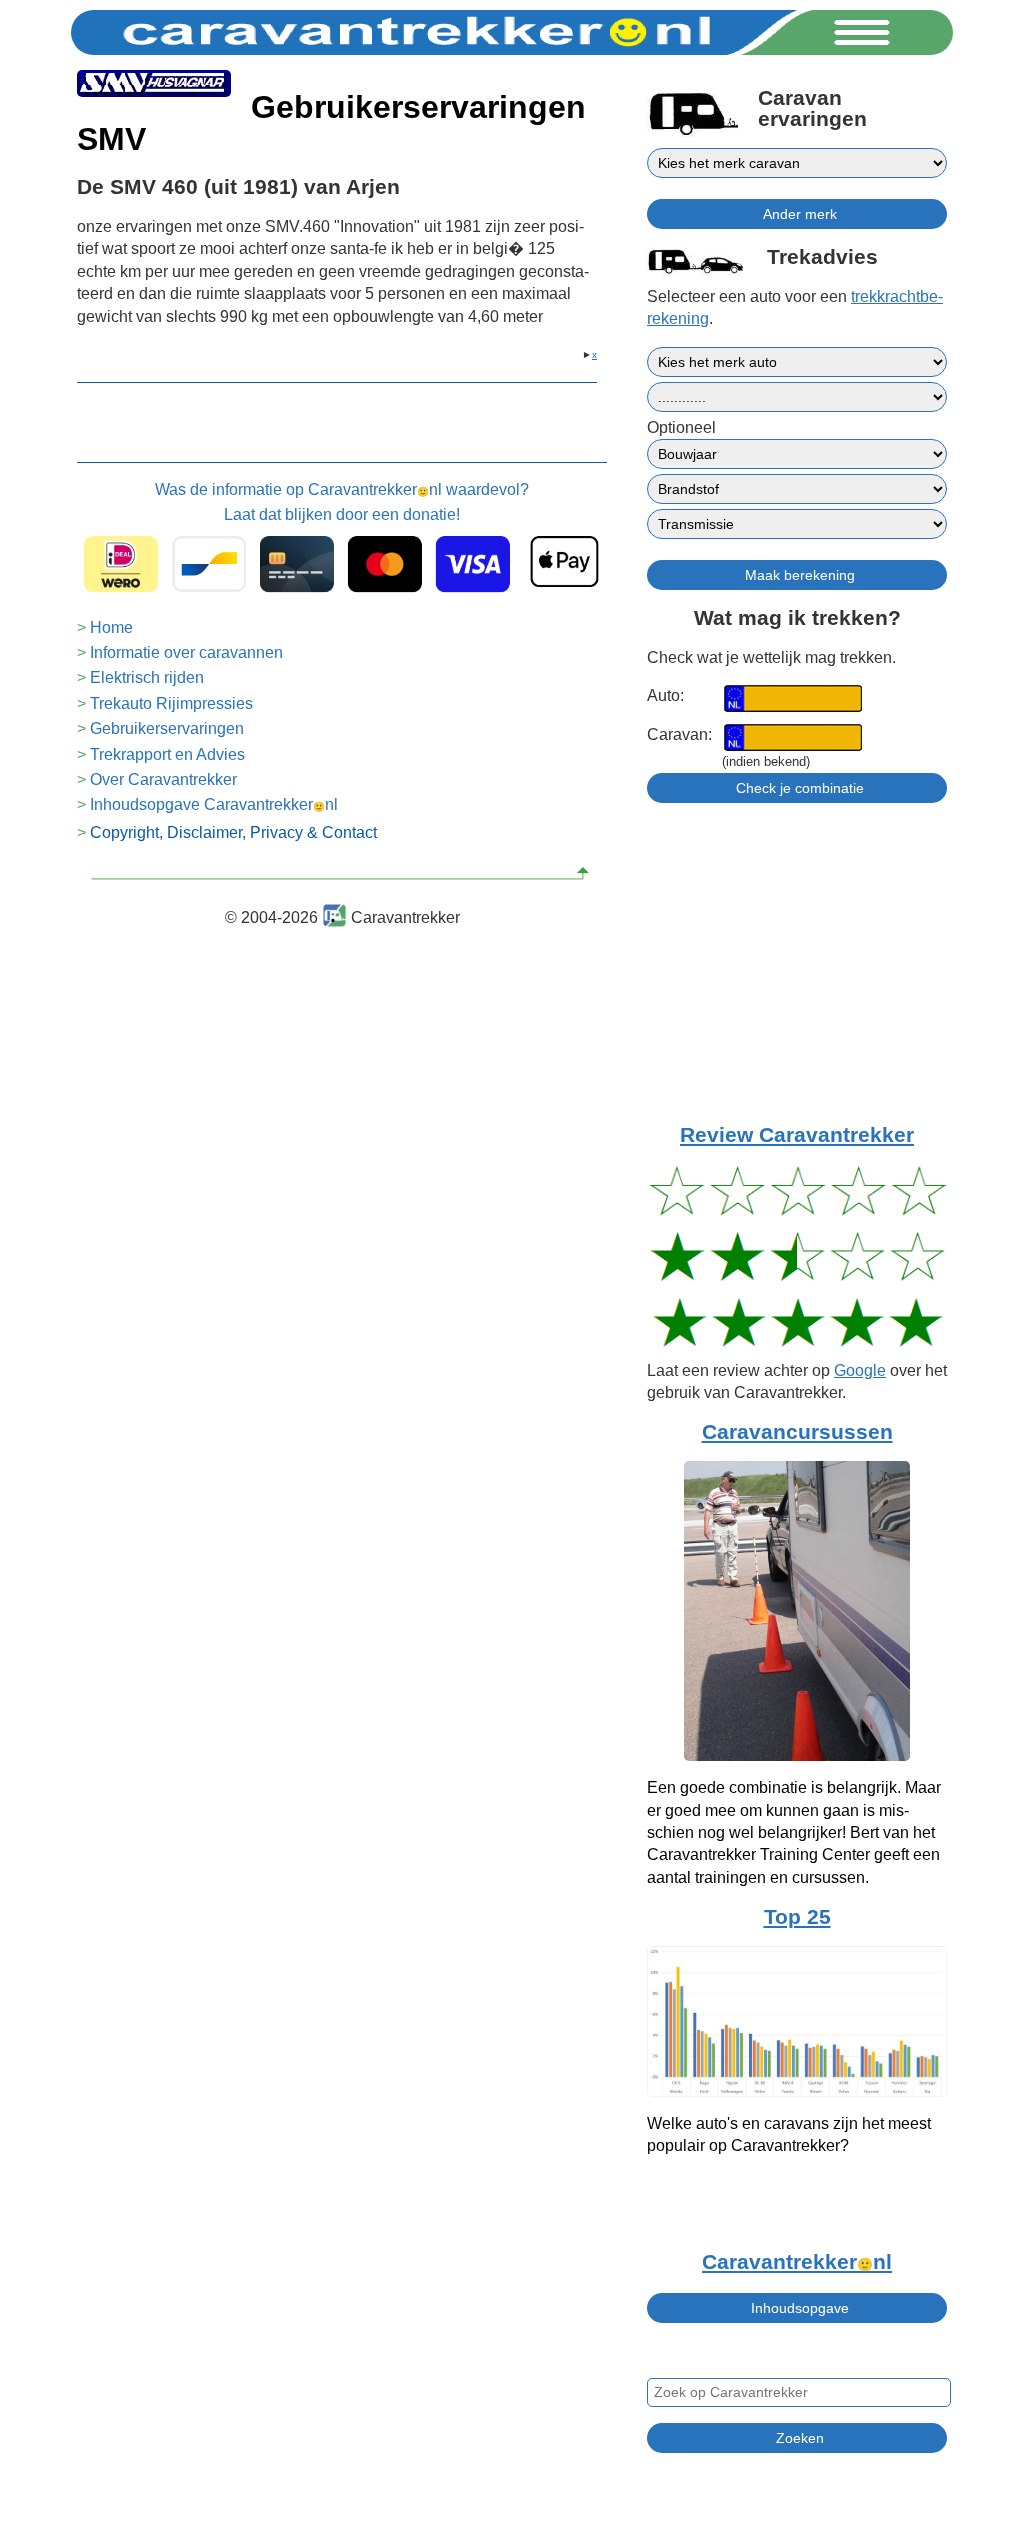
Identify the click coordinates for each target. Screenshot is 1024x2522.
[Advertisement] (797, 982)
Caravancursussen (797, 1432)
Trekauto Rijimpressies (171, 703)
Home (111, 627)
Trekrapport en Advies (167, 754)
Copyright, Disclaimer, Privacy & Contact (233, 832)
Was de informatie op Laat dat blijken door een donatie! (342, 501)
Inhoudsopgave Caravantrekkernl (214, 804)
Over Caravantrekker (163, 779)
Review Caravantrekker (797, 1135)
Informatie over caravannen (186, 652)
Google (860, 1370)
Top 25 (797, 1917)
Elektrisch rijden (147, 677)
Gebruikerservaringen (167, 728)
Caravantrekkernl (797, 2262)
